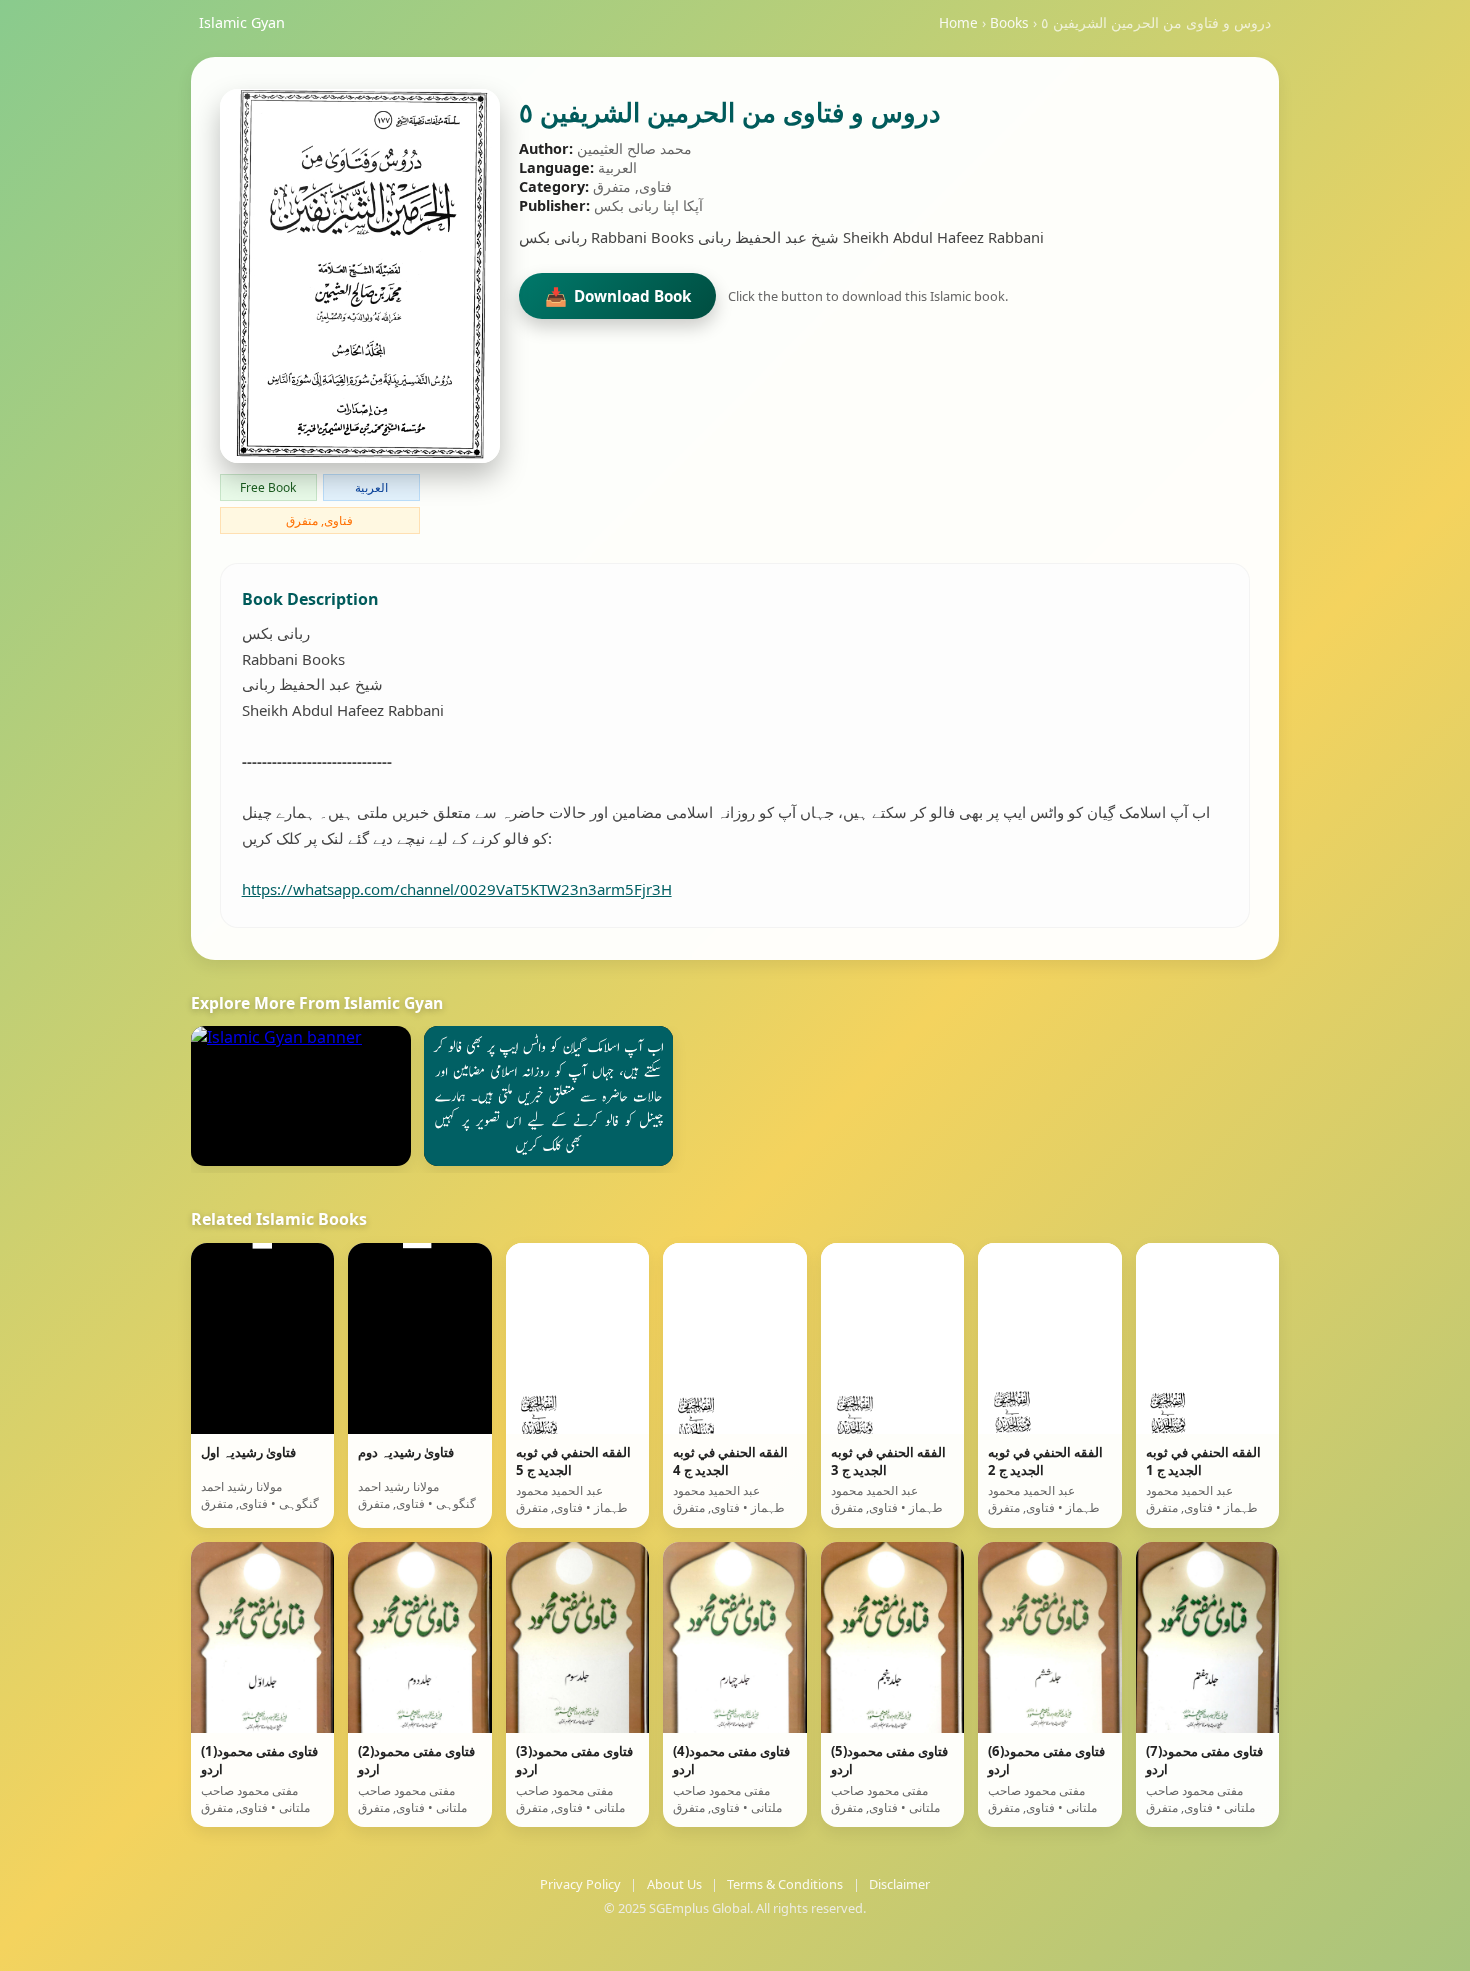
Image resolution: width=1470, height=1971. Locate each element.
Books (1009, 22)
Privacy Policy (580, 1884)
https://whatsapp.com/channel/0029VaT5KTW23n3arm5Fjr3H (457, 889)
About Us (674, 1884)
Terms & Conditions (785, 1884)
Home (958, 22)
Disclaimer (899, 1884)
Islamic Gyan (242, 22)
